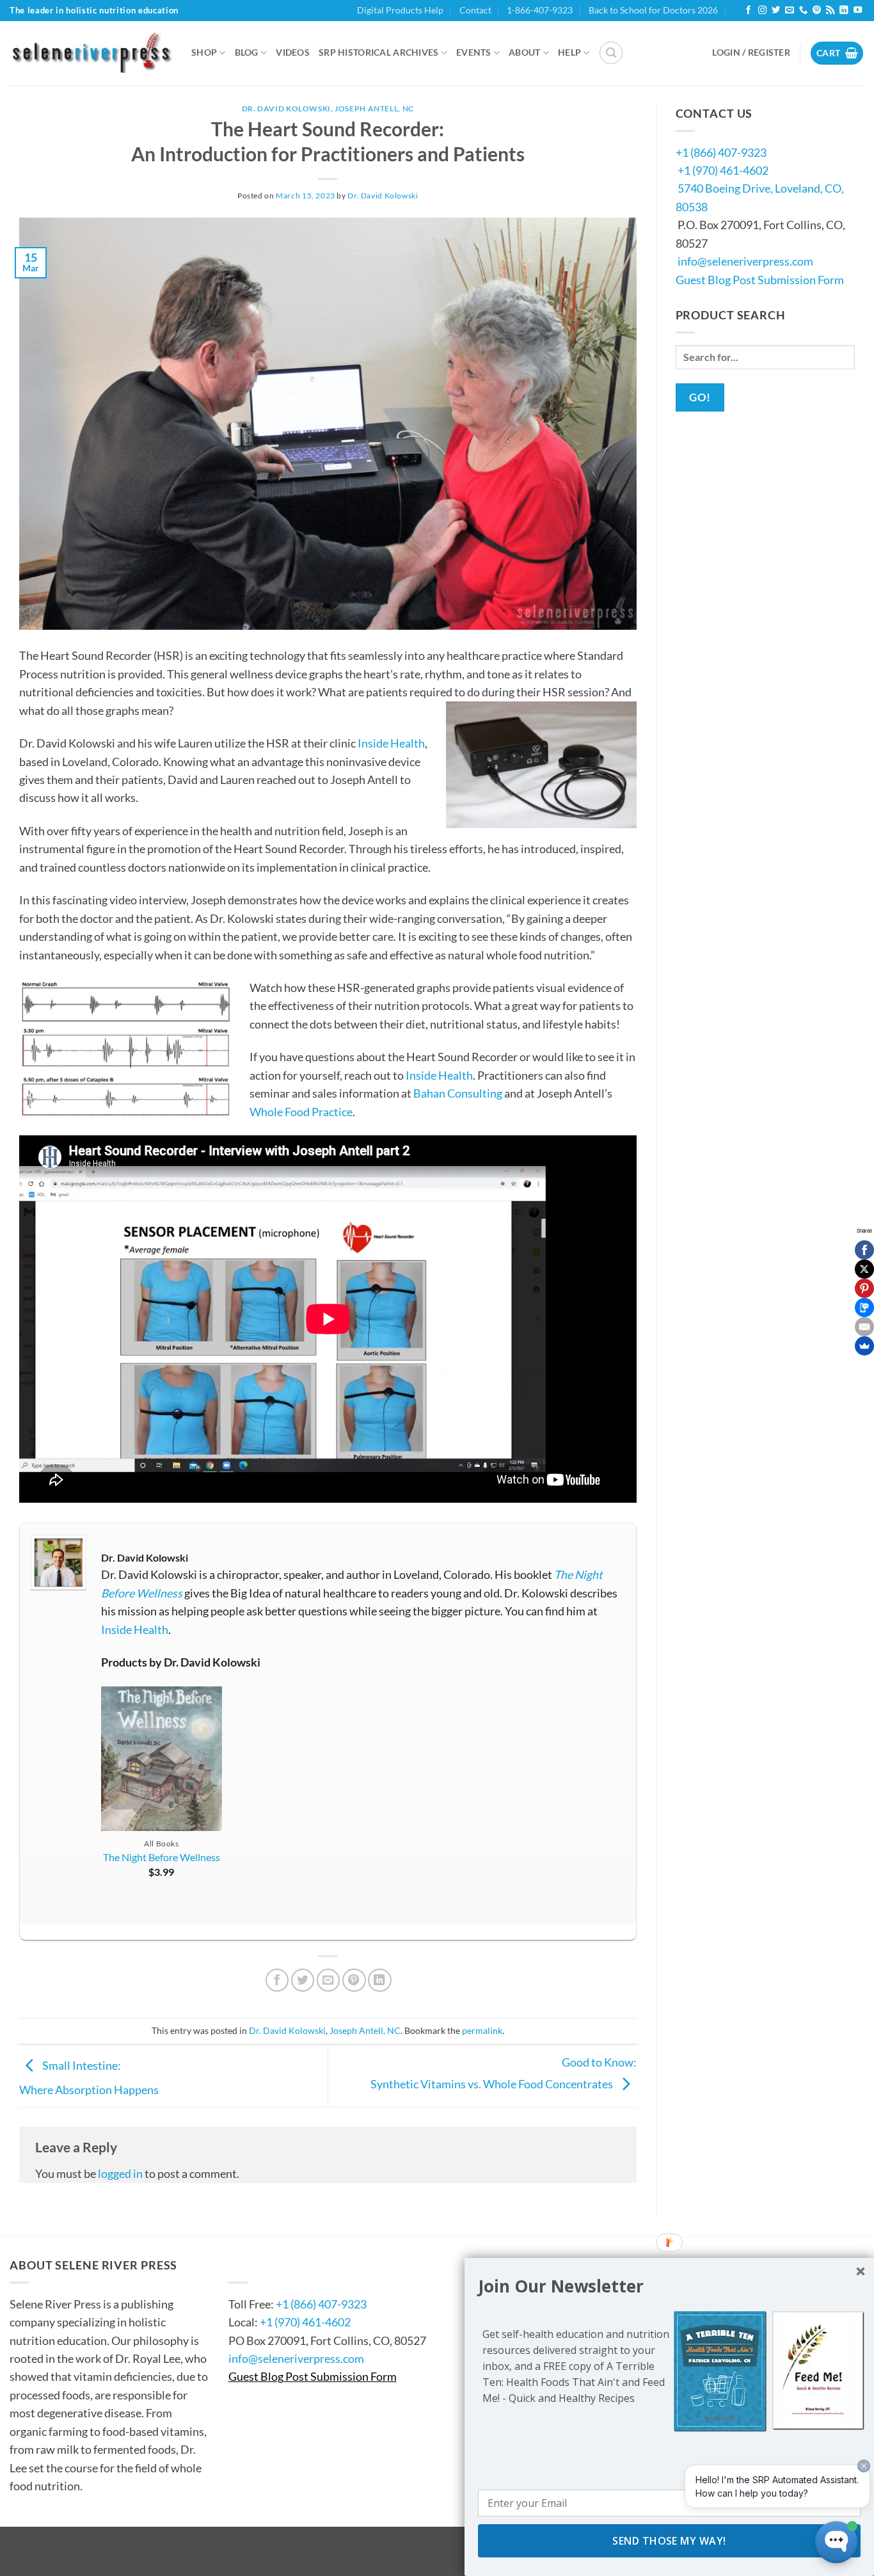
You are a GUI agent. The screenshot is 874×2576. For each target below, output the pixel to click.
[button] (611, 53)
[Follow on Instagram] (762, 11)
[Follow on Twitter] (776, 11)
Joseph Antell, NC (374, 108)
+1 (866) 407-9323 (721, 152)
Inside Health (391, 743)
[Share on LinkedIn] (380, 1980)
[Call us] (803, 11)
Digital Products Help (400, 10)
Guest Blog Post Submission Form (760, 280)
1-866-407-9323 (540, 10)
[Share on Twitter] (303, 1980)
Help (569, 52)
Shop (204, 52)
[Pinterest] (864, 1288)
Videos (293, 52)
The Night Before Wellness (162, 1857)
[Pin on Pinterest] (354, 1980)
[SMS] (864, 1308)
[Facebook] (864, 1250)
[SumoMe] (864, 1346)
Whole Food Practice (301, 1112)
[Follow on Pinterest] (817, 11)
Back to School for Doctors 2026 (653, 10)
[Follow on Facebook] (748, 11)
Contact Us (267, 2265)
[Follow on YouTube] (858, 11)
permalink (482, 2030)
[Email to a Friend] (329, 1980)
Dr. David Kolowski (286, 108)
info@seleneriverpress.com (745, 261)
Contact (475, 10)
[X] (864, 1269)
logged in (120, 2173)
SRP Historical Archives (379, 52)
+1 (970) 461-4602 (723, 170)
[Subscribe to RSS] (830, 11)
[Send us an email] (789, 11)
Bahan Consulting (458, 1093)
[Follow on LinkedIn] (844, 11)
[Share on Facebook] (277, 1980)
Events (474, 52)
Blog (247, 52)
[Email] (864, 1327)
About (524, 52)
